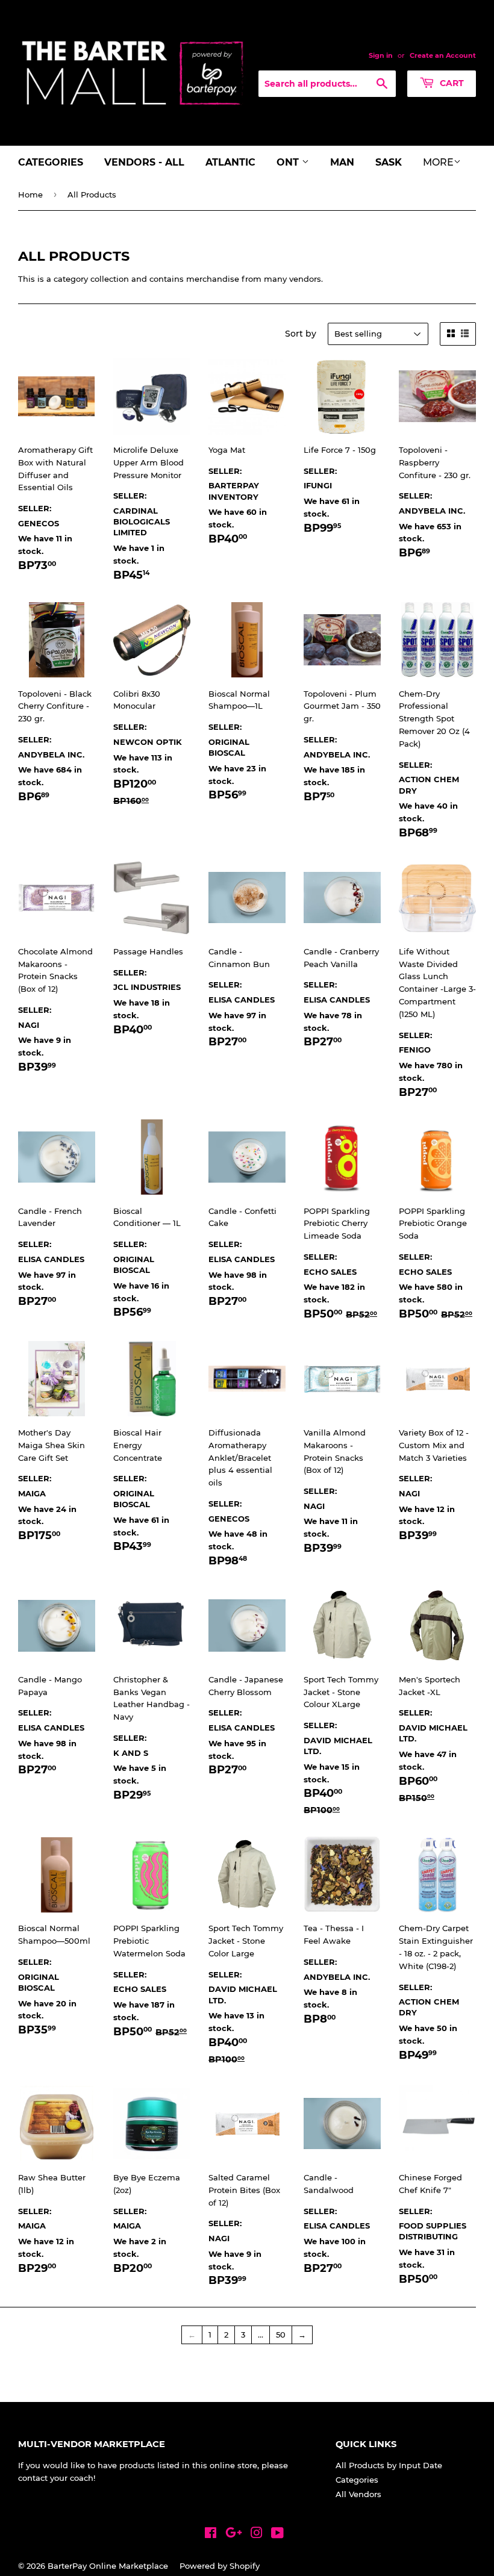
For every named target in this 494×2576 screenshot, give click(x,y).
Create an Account (443, 55)
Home (30, 194)
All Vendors (358, 2494)
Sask (389, 162)
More (438, 162)
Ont (289, 162)
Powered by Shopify (220, 2566)
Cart (451, 83)
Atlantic (230, 162)
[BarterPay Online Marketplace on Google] (234, 2534)
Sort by (301, 334)
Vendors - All (144, 162)
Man (342, 162)
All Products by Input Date (389, 2465)
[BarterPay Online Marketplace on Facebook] (211, 2534)
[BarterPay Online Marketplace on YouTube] (277, 2534)
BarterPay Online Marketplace (108, 2566)
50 (281, 2335)
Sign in (381, 55)
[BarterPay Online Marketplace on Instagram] (257, 2534)
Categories (51, 162)
